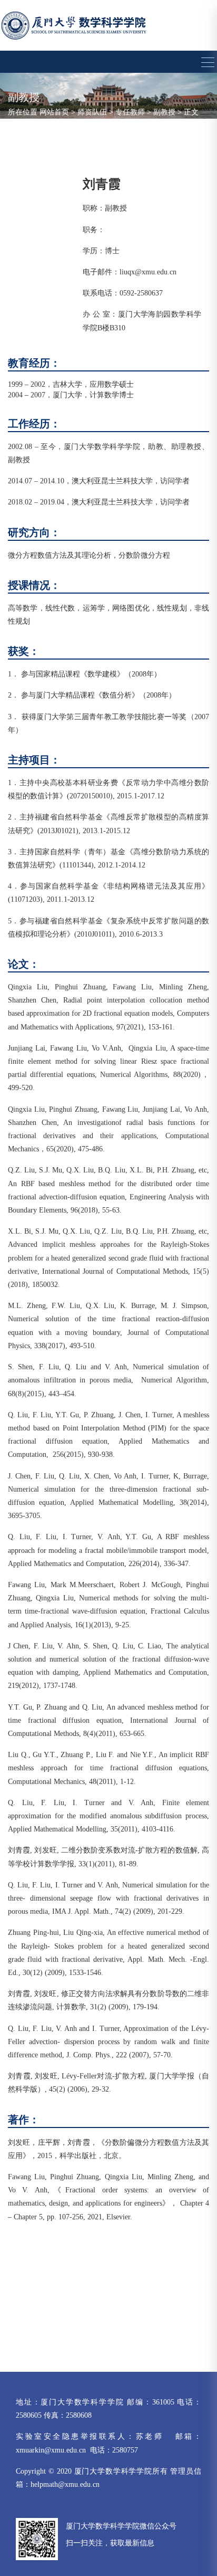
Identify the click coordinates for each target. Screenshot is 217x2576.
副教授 (164, 112)
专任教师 (130, 112)
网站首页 (54, 112)
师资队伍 (92, 112)
